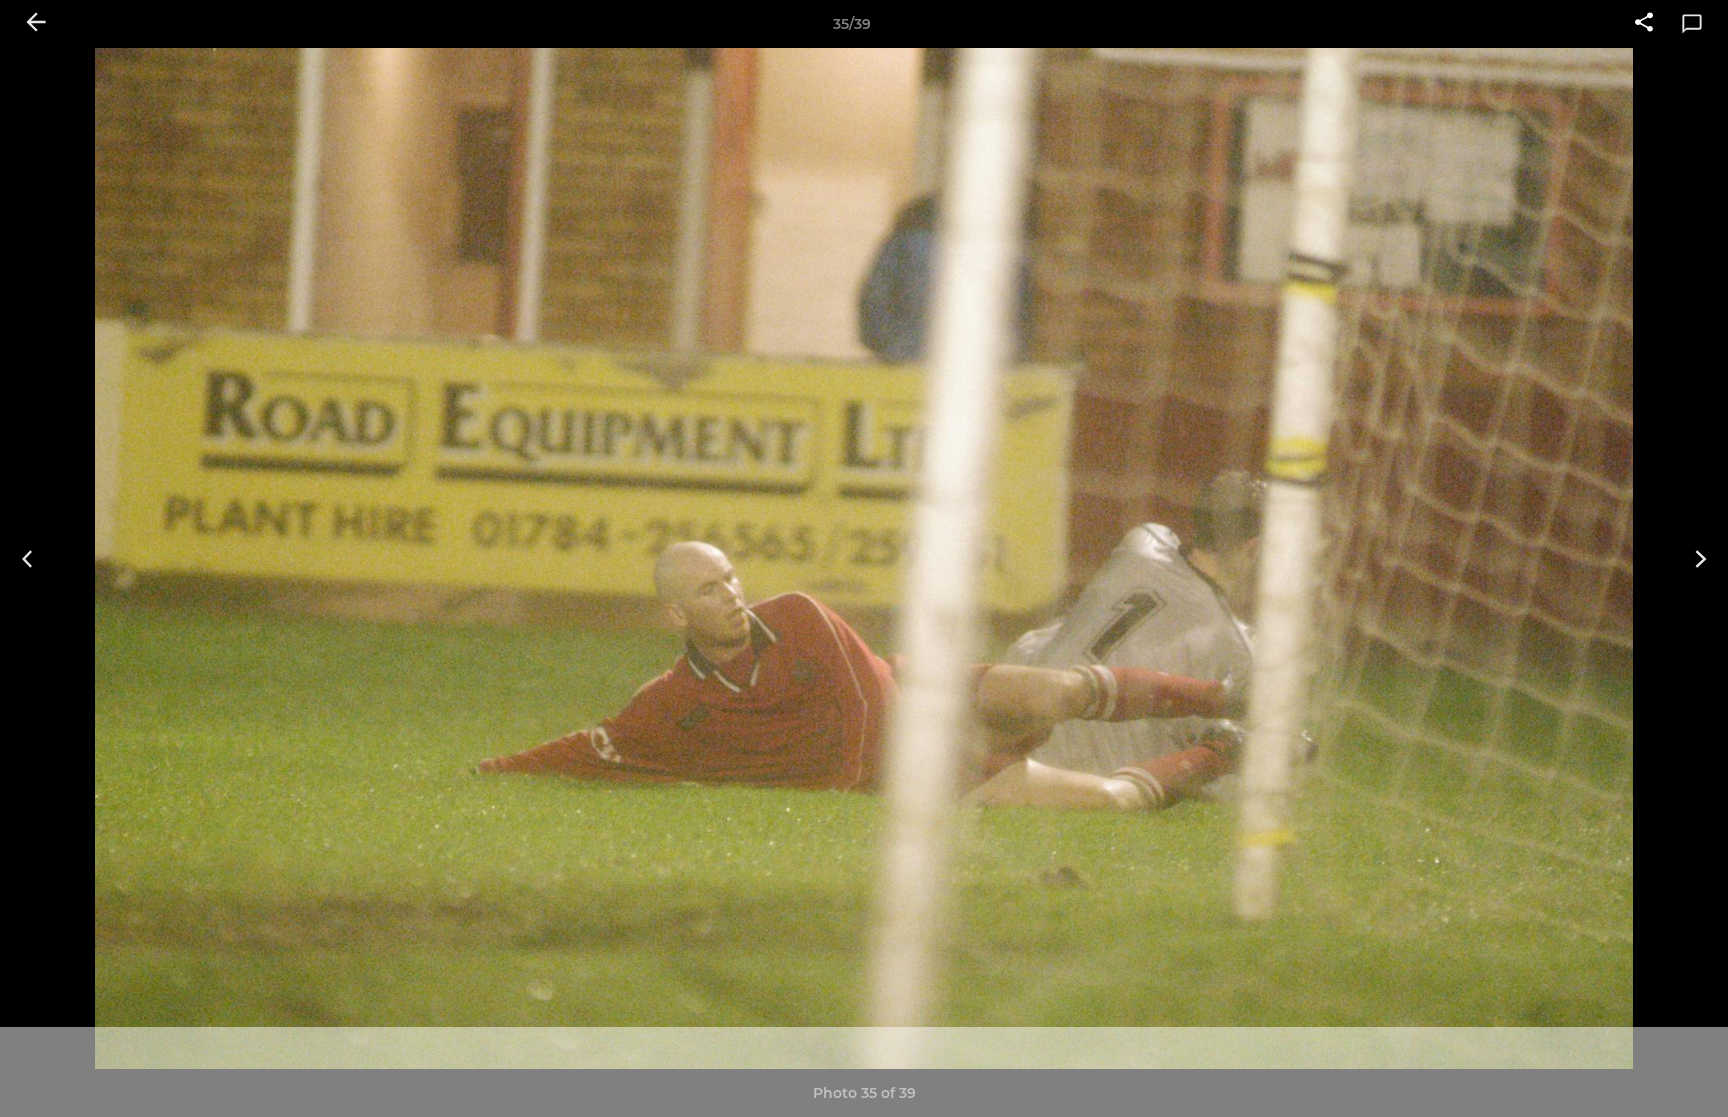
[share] (1644, 24)
